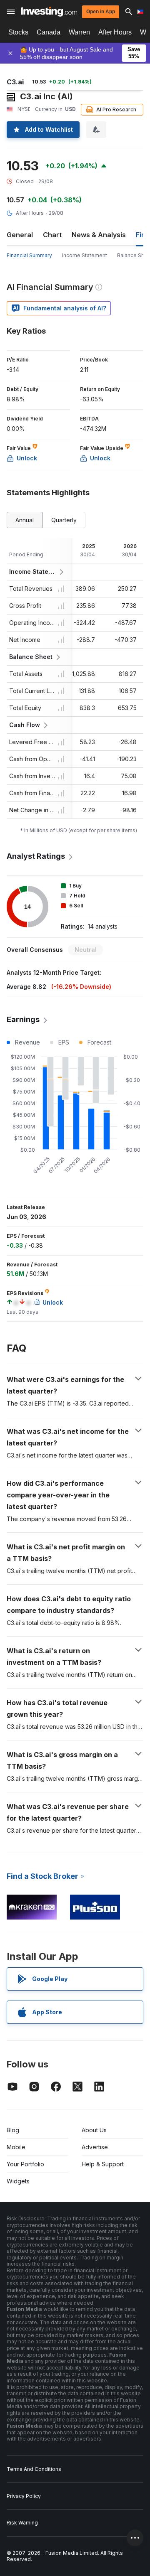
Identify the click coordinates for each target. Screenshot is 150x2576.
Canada (49, 32)
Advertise (95, 2147)
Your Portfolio (25, 2164)
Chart (52, 235)
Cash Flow (25, 725)
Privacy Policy (24, 2496)
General (20, 235)
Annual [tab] (25, 520)
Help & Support (103, 2164)
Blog (13, 2130)
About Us (94, 2130)
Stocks (18, 32)
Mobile (16, 2147)
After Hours (115, 32)
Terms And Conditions (34, 2469)
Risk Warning (22, 2523)
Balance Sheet (31, 657)
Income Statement (85, 255)
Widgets (18, 2181)
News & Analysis (99, 235)
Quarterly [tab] (64, 520)
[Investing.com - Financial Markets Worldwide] (49, 12)
